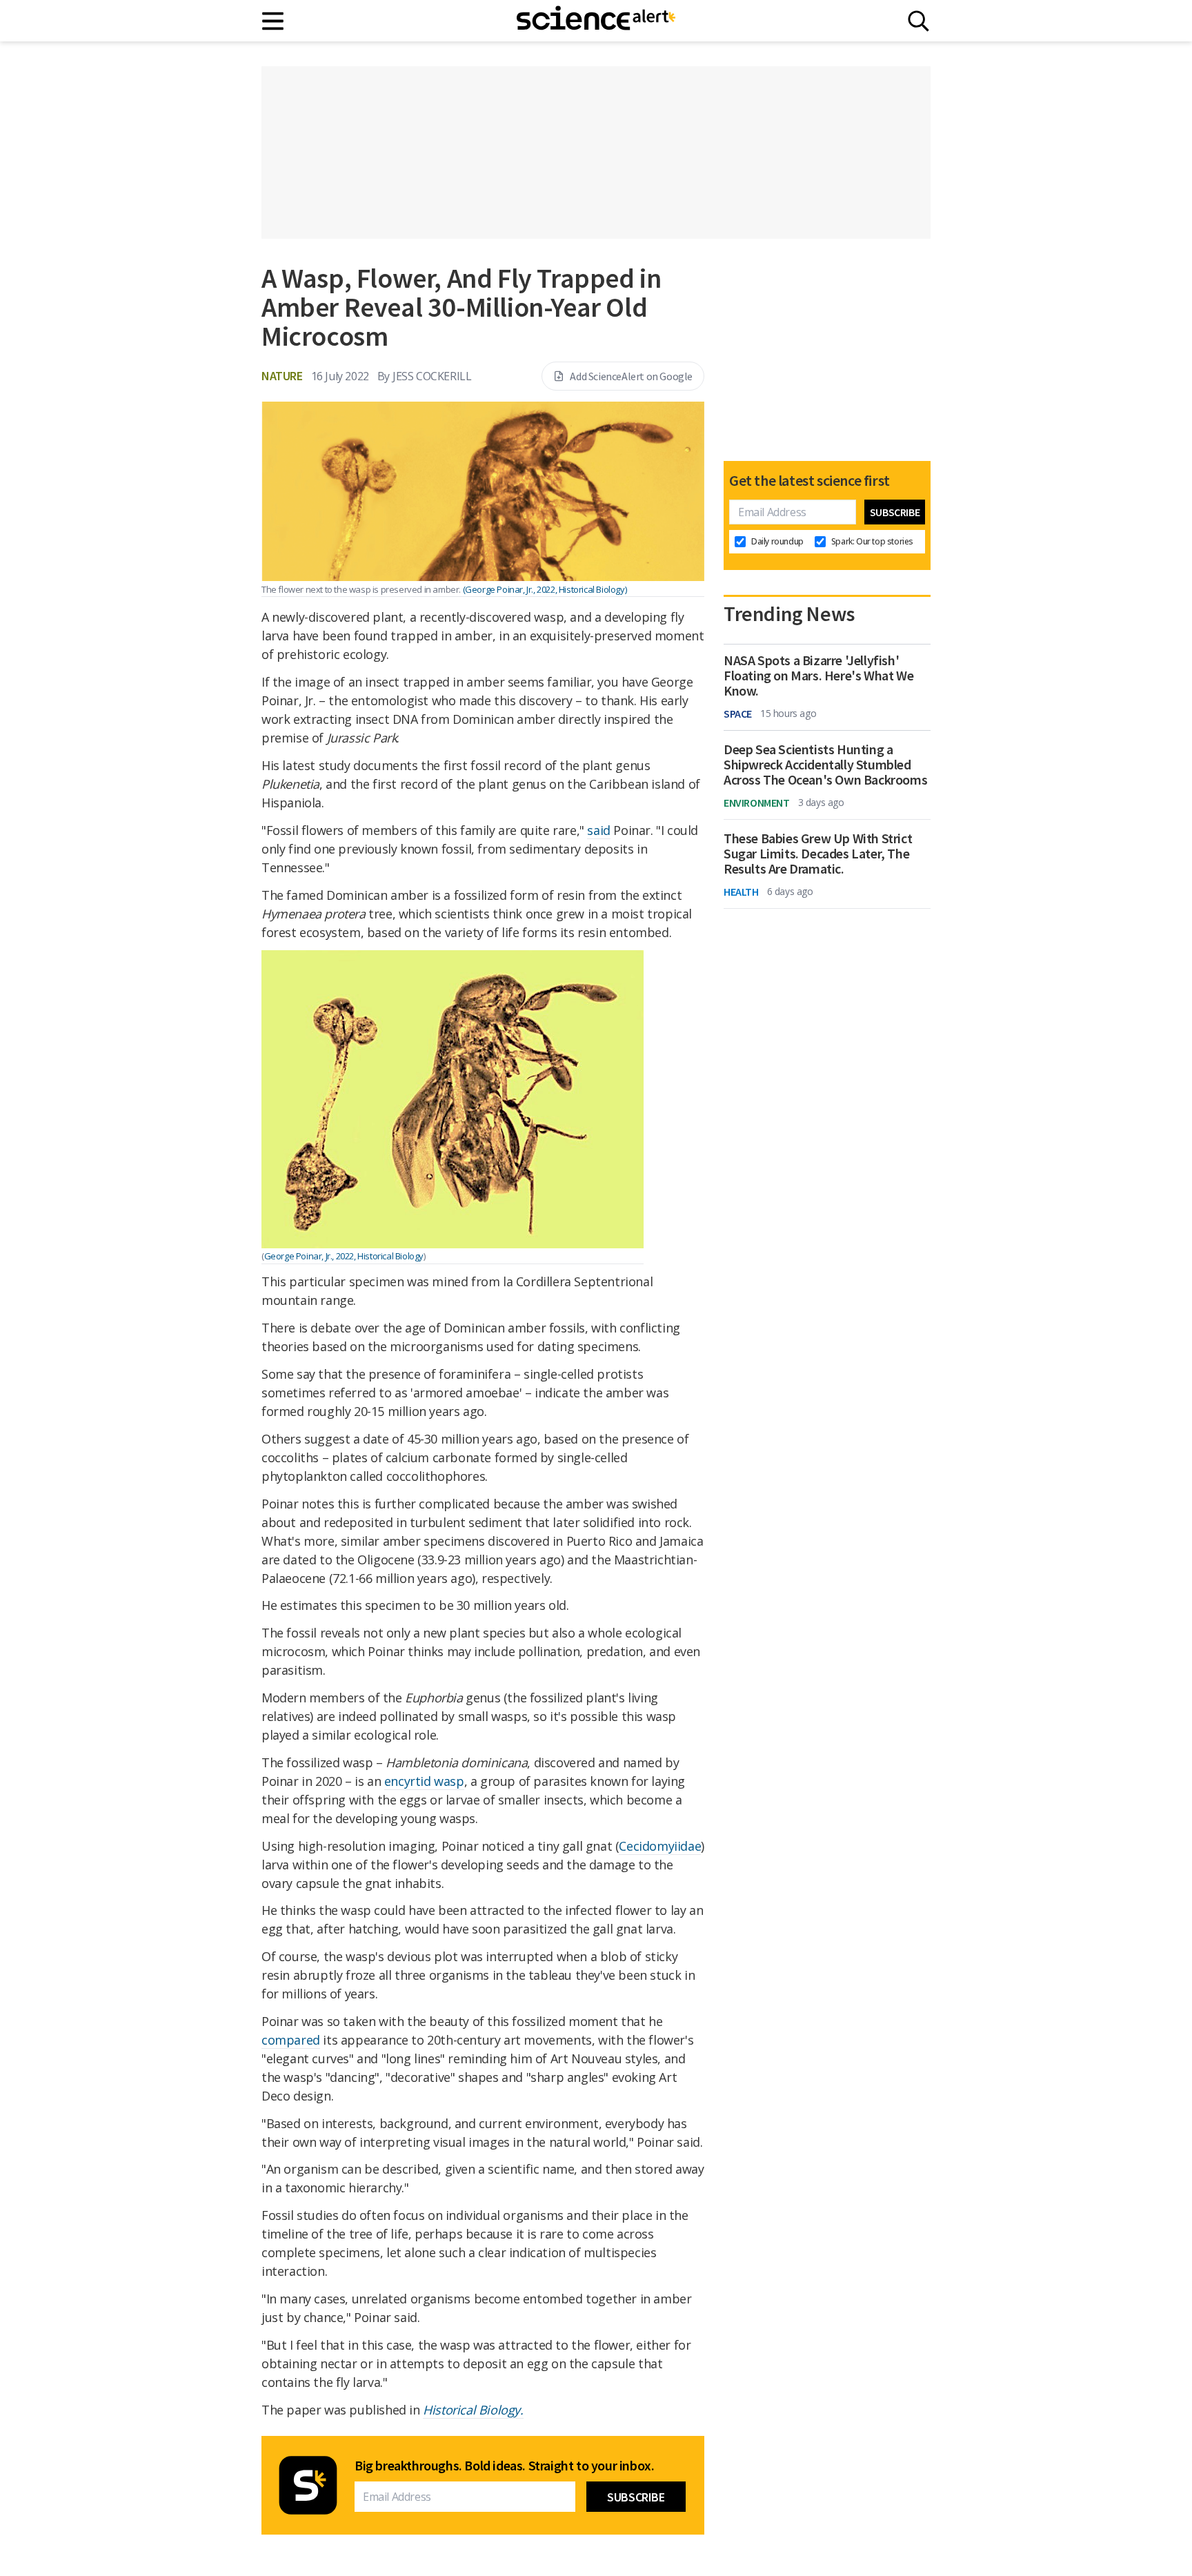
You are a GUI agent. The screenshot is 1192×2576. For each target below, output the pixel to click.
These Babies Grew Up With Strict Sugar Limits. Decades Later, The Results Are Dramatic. (818, 854)
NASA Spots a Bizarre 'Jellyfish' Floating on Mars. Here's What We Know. (818, 676)
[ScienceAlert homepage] (596, 21)
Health (741, 892)
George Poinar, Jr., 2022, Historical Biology (344, 1256)
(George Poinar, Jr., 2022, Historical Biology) (545, 589)
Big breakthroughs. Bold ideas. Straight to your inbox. (504, 2466)
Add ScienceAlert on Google (631, 376)
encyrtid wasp (424, 1781)
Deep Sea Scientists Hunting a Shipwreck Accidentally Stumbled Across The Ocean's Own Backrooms (825, 765)
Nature (282, 376)
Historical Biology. (473, 2410)
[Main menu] (274, 21)
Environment (757, 803)
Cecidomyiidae (660, 1846)
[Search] (918, 21)
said (598, 830)
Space (738, 714)
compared (291, 2040)
